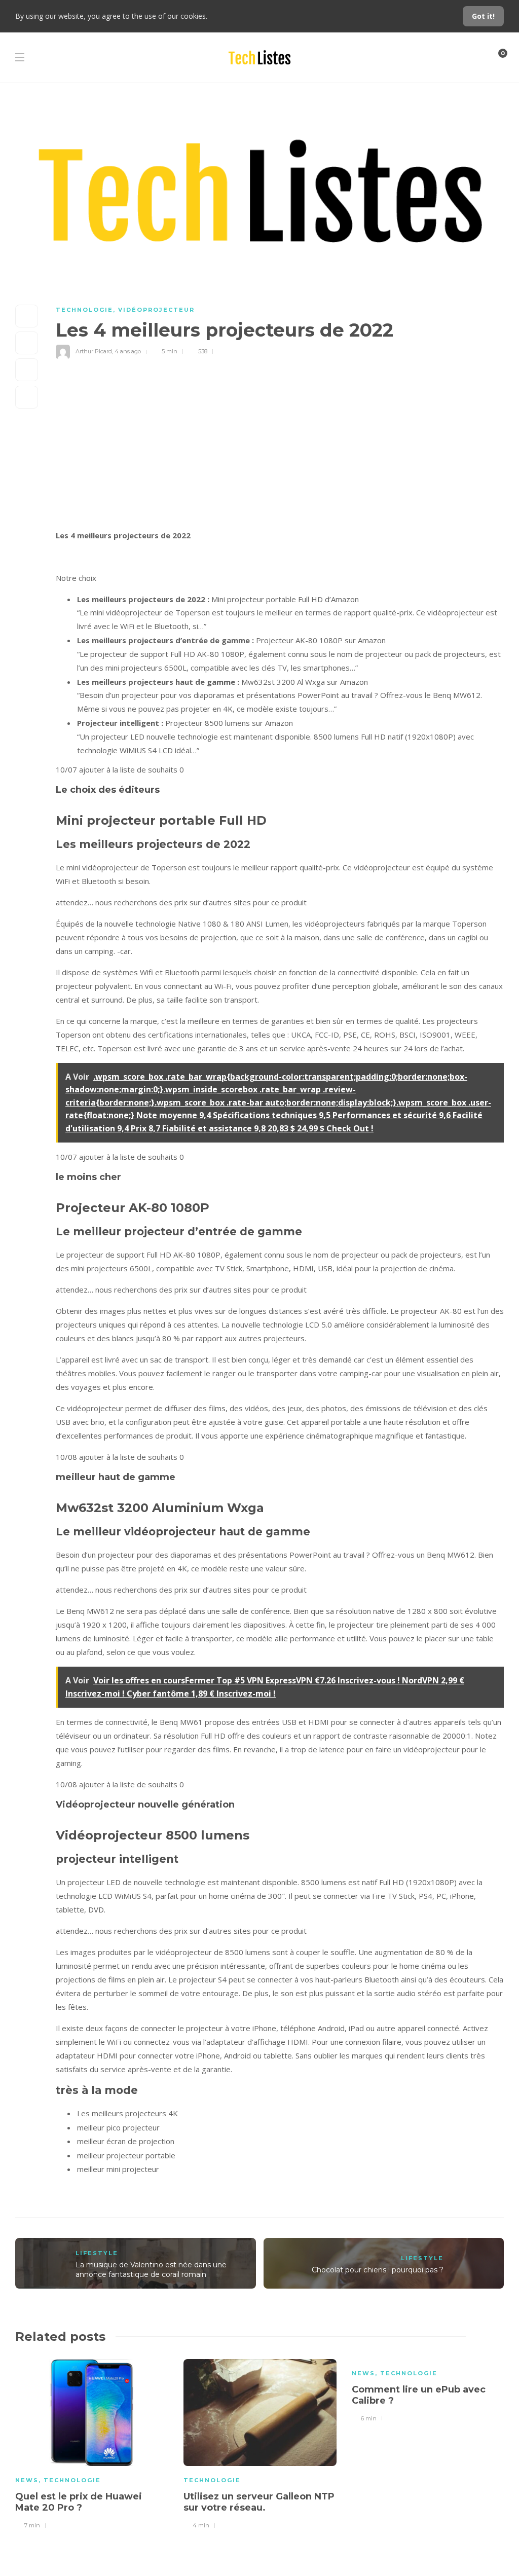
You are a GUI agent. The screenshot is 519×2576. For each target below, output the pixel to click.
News (27, 2480)
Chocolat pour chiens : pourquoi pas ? (378, 2270)
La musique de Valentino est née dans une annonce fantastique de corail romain (151, 2270)
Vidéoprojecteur (156, 310)
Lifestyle (97, 2253)
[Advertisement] (280, 453)
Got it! (483, 16)
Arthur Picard (94, 351)
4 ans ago (128, 351)
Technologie (84, 310)
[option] (92, 2443)
